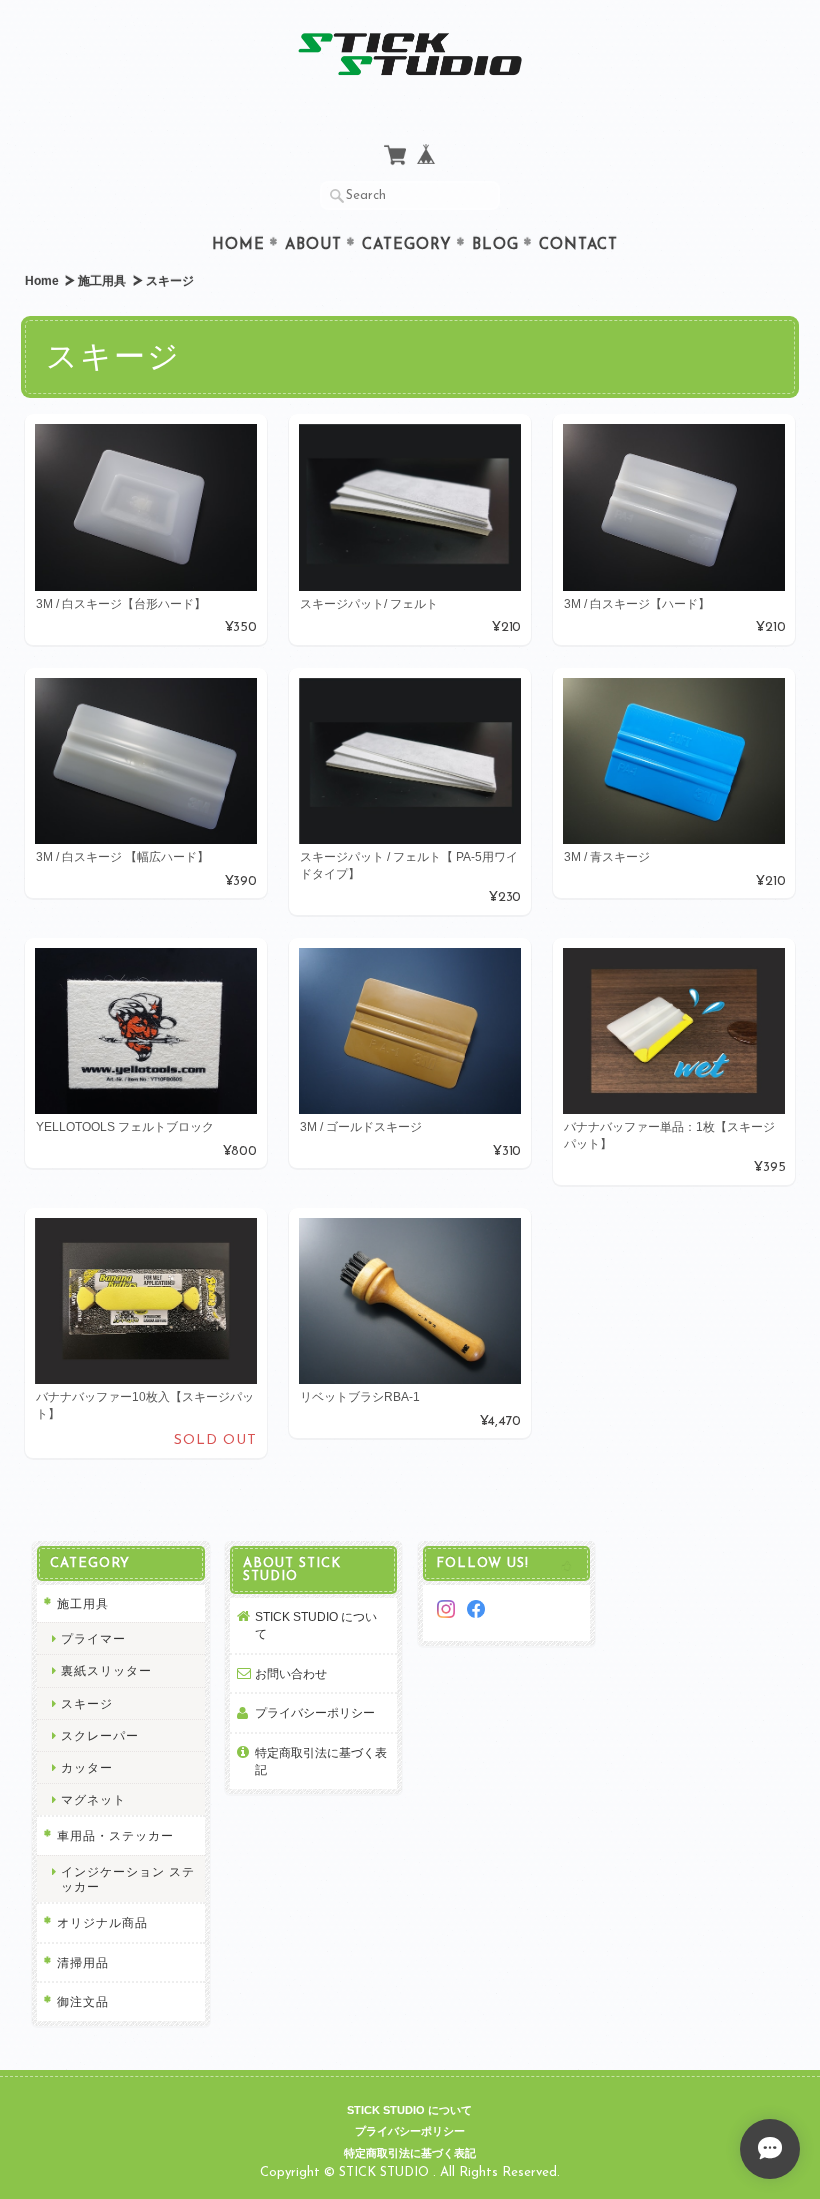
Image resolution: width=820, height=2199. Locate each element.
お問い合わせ (291, 1673)
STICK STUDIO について (316, 1625)
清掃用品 (83, 1962)
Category (407, 245)
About (313, 245)
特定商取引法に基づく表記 (321, 1761)
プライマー (93, 1638)
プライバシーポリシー (315, 1712)
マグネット (93, 1799)
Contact (578, 245)
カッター (87, 1767)
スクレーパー (100, 1735)
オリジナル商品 (102, 1922)
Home (238, 245)
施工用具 (102, 281)
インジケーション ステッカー (128, 1879)
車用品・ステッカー (115, 1835)
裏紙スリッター (106, 1670)
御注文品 (83, 2001)
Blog (495, 245)
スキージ (87, 1703)
